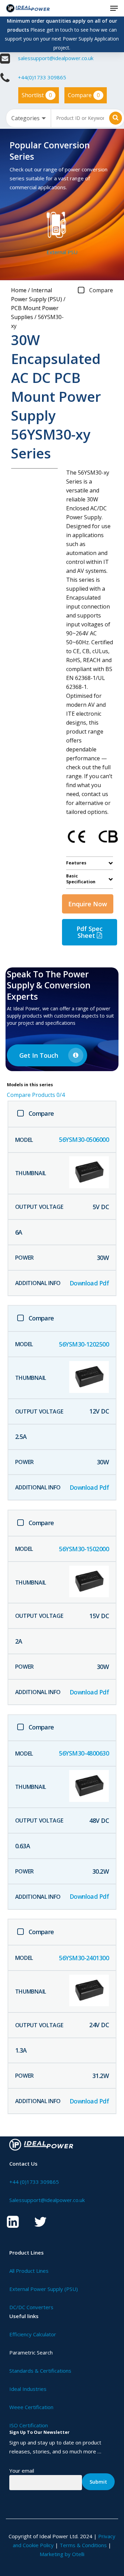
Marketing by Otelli (62, 2554)
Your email (22, 2471)
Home (19, 290)
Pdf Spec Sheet (90, 932)
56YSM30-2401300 (84, 1958)
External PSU (62, 252)
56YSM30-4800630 (84, 1753)
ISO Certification (29, 2425)
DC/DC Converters (31, 2307)
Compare (84, 95)
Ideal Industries (28, 2389)
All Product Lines (29, 2271)
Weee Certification (31, 2407)
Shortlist (37, 95)
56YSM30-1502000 (84, 1549)
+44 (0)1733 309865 (34, 2182)
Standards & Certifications (40, 2371)
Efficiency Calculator (33, 2334)
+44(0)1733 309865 (42, 77)
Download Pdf (89, 1283)
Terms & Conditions (83, 2545)
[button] (114, 8)
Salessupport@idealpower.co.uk (47, 2200)
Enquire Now (88, 904)
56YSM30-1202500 (84, 1344)
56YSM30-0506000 (84, 1139)
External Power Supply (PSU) (44, 2289)
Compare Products (36, 1095)
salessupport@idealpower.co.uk (56, 58)
